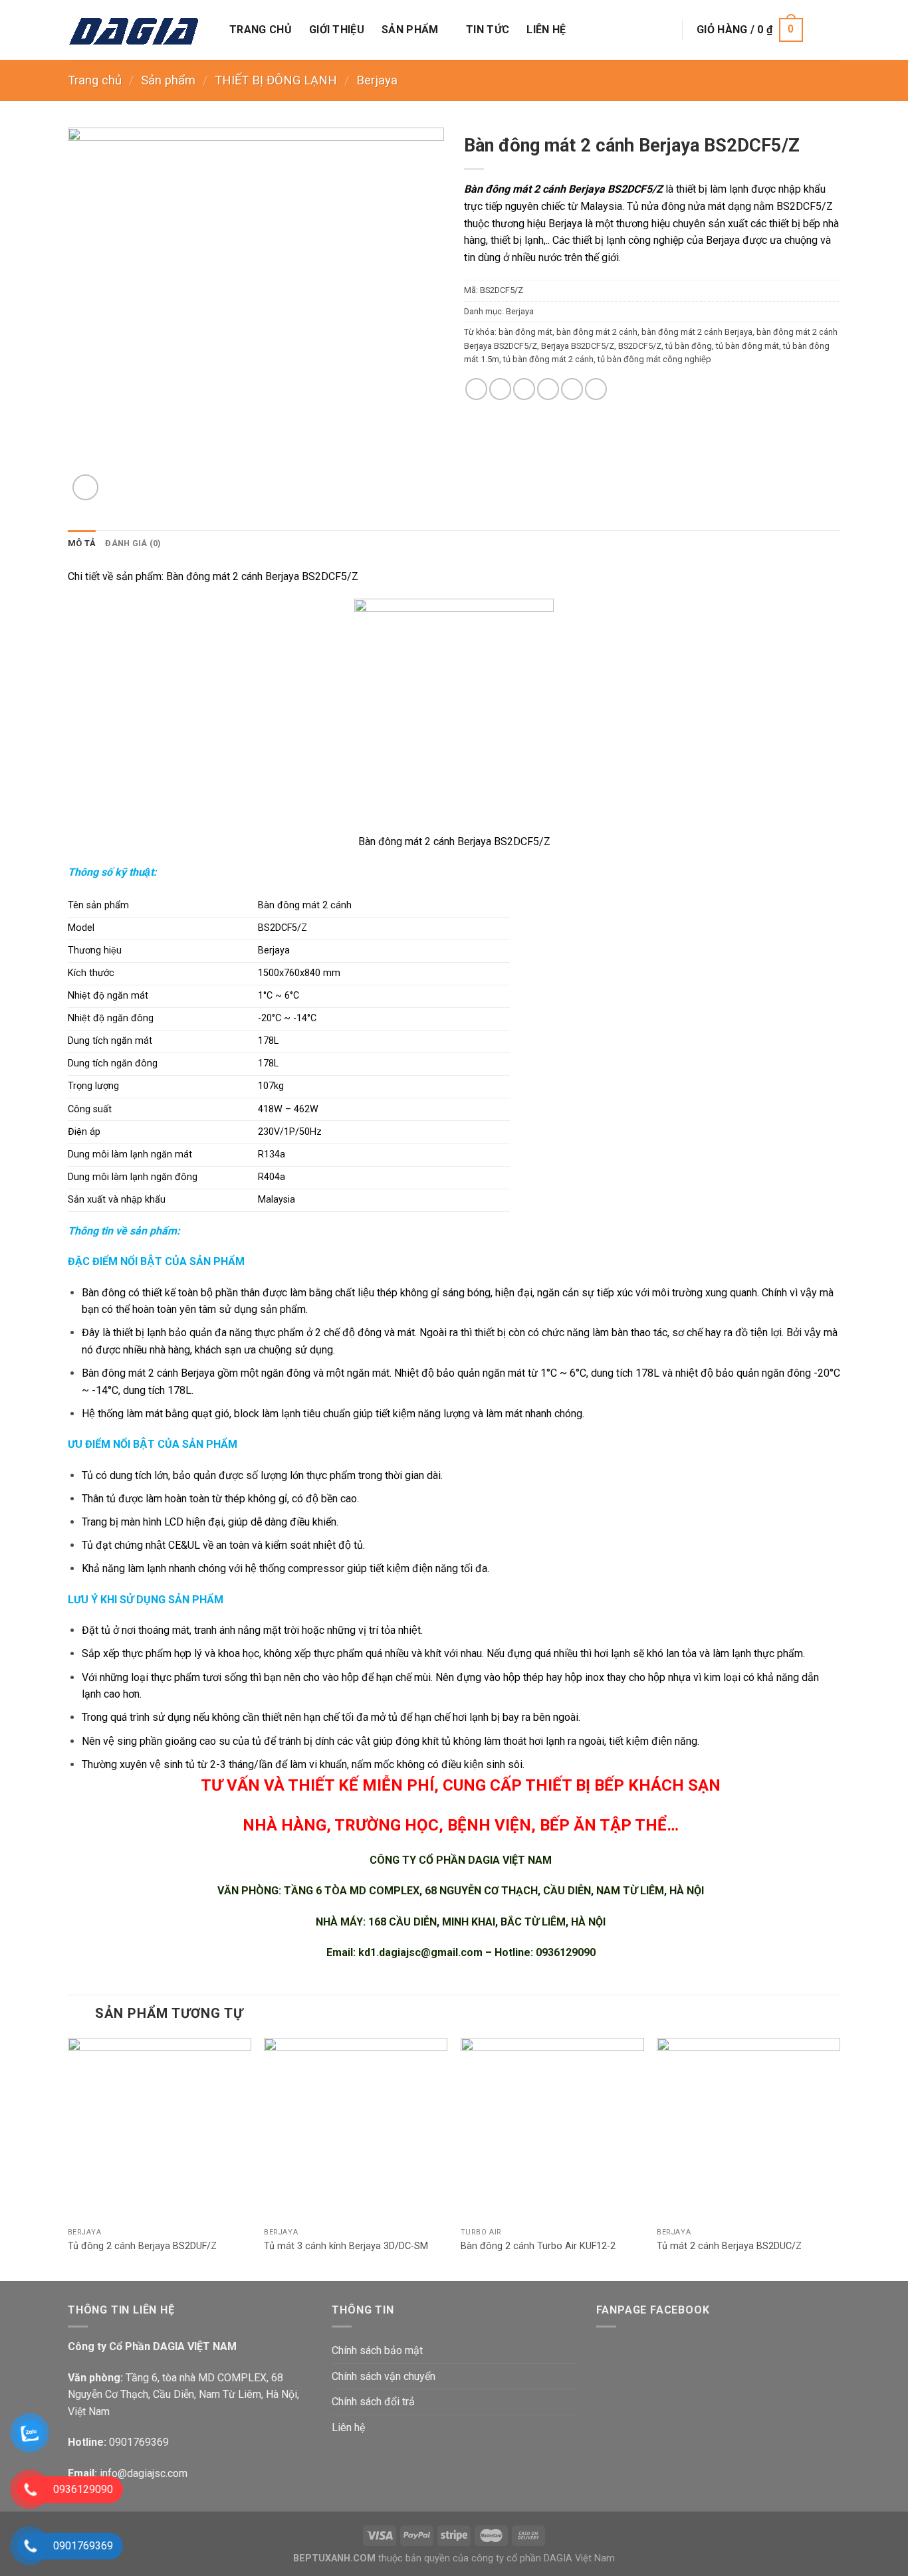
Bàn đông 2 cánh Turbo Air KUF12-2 (538, 2246)
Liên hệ (546, 30)
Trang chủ (261, 30)
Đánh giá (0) (133, 543)
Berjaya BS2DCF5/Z (578, 346)
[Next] (840, 2158)
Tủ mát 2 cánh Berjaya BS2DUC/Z (729, 2246)
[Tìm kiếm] (662, 30)
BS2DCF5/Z (640, 346)
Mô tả (82, 543)
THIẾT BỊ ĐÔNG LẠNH (276, 80)
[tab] (82, 544)
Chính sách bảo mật (377, 2350)
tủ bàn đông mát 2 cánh (548, 359)
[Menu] (830, 30)
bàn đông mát (525, 332)
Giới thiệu (337, 30)
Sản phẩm (410, 30)
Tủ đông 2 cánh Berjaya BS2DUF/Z (142, 2246)
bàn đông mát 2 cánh (597, 332)
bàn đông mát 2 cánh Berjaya (697, 332)
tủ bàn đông (689, 346)
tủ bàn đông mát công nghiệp (654, 359)
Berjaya (377, 80)
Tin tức (488, 30)
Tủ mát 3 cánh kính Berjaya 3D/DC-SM (346, 2246)
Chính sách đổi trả (373, 2402)
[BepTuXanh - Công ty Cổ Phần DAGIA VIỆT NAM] (139, 30)
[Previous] (68, 2158)
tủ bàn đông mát (747, 346)
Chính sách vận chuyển (384, 2376)
